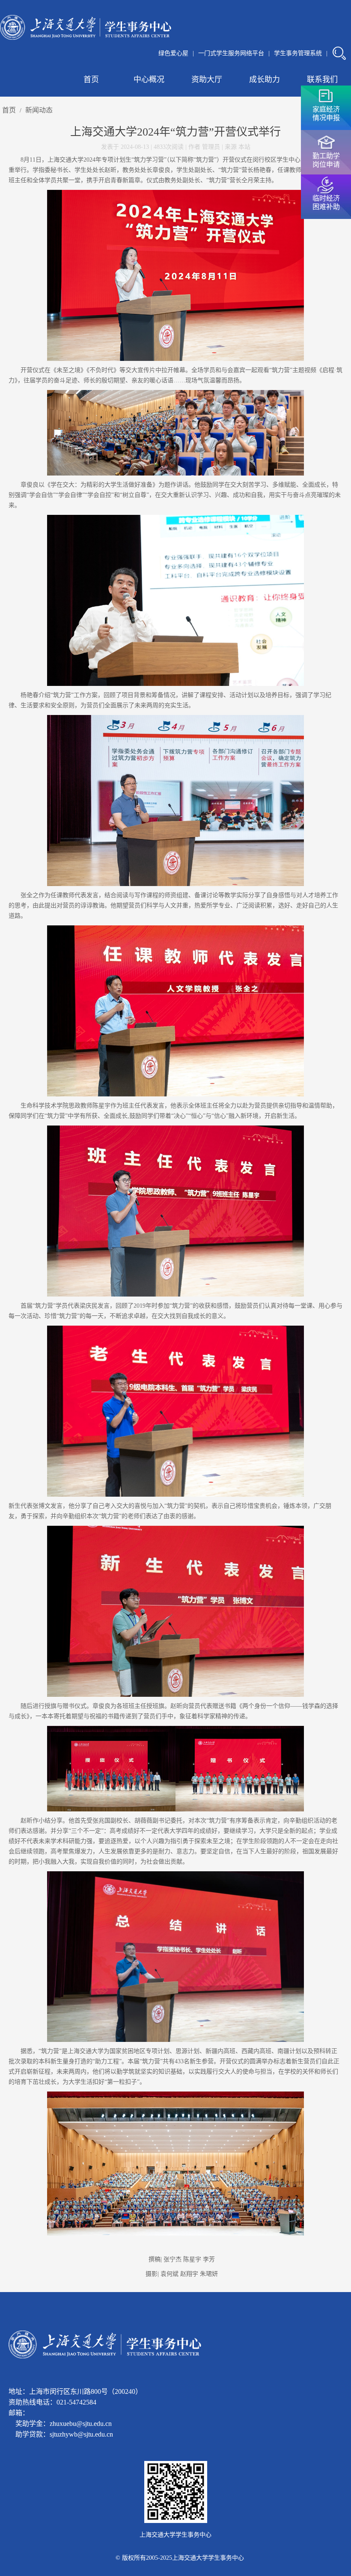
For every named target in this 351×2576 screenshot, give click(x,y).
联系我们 (322, 80)
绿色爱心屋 (173, 53)
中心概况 (149, 80)
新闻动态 (39, 110)
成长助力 (265, 80)
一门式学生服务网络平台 (231, 53)
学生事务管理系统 (298, 53)
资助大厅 (207, 80)
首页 (91, 80)
